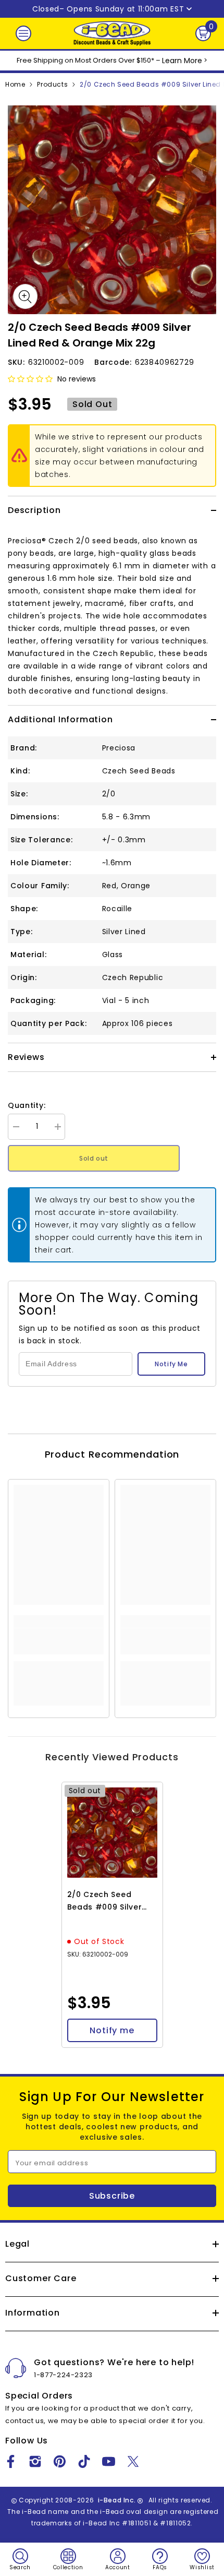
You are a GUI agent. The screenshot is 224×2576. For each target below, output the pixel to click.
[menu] (23, 33)
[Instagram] (35, 2461)
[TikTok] (84, 2461)
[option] (112, 210)
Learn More (182, 61)
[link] (59, 1641)
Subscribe (112, 2196)
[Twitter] (133, 2461)
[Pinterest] (60, 2461)
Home (15, 84)
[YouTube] (109, 2461)
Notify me (112, 2030)
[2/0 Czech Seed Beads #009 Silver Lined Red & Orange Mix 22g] (112, 1833)
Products (52, 84)
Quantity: (27, 1105)
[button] (30, 379)
